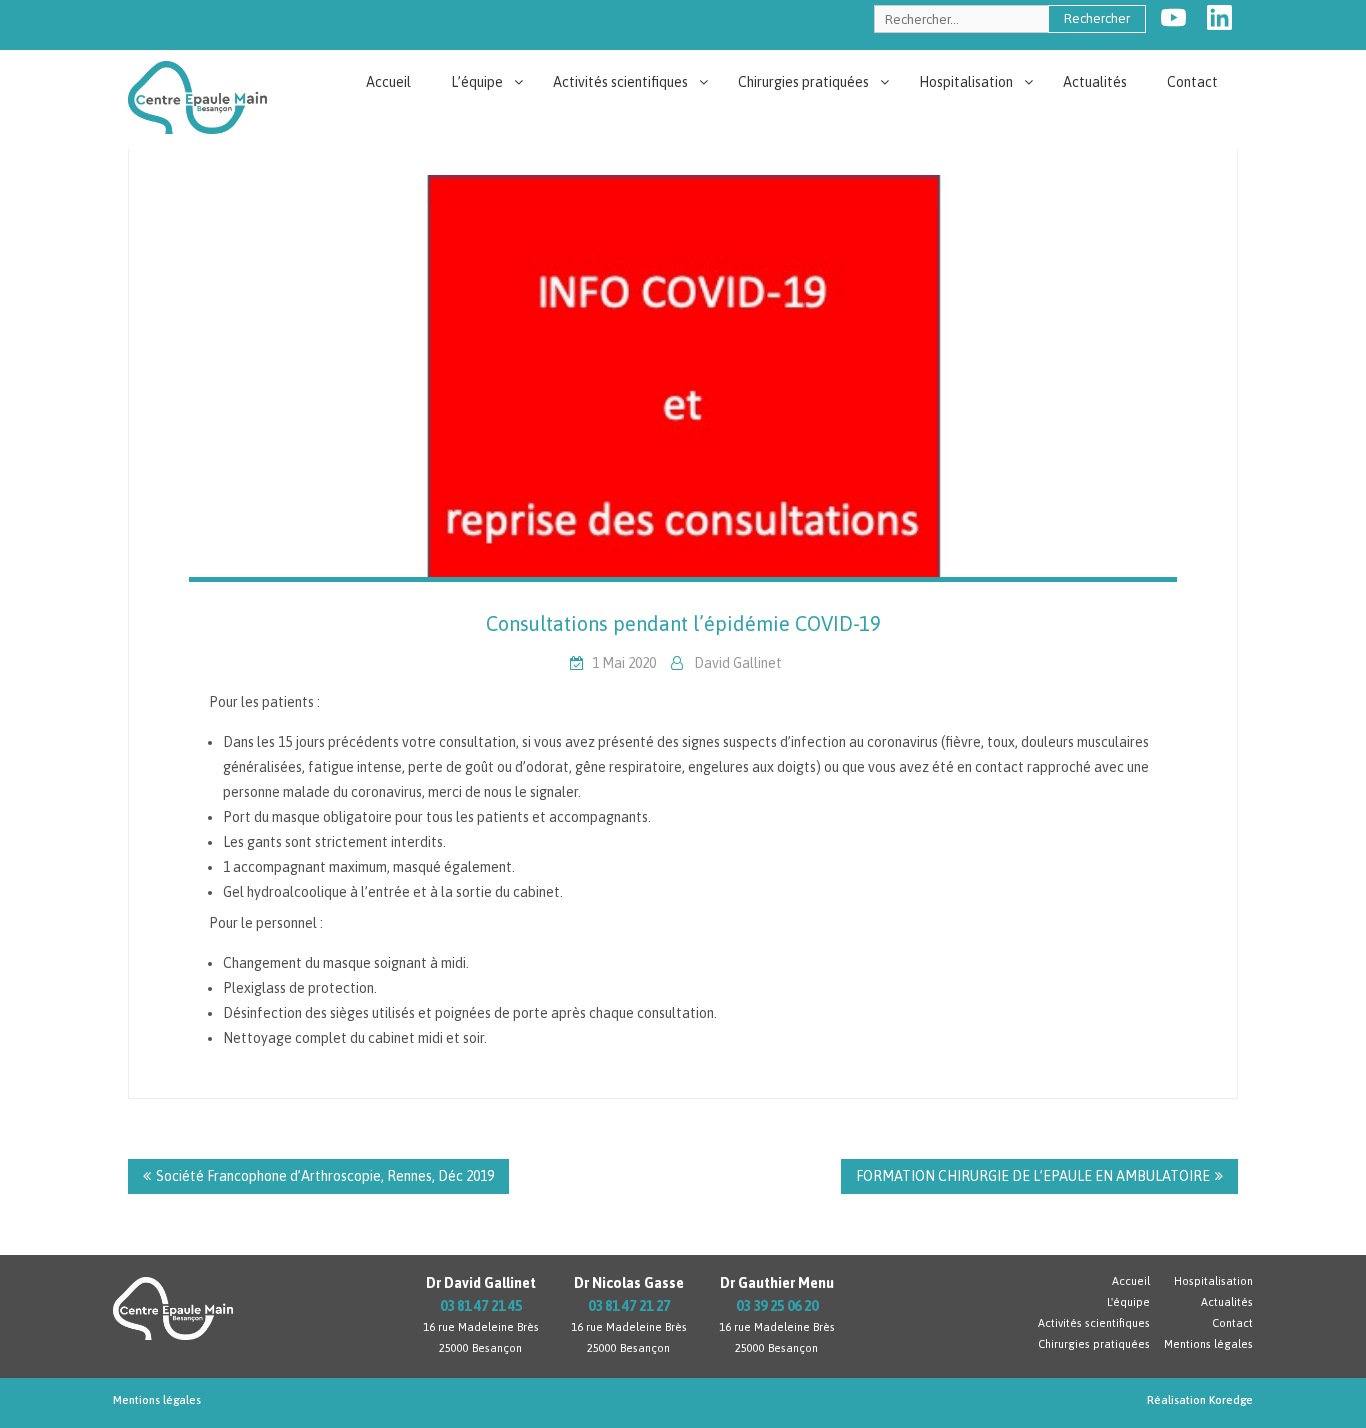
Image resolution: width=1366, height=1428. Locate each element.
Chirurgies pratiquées (803, 82)
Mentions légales (1208, 1344)
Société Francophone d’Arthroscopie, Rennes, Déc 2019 (325, 1176)
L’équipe (477, 82)
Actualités (1095, 82)
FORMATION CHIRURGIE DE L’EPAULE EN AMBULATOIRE (1033, 1176)
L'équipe (1128, 1302)
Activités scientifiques (620, 82)
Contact (1192, 82)
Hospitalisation (966, 82)
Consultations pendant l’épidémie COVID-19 (683, 623)
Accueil (388, 82)
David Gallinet (738, 663)
